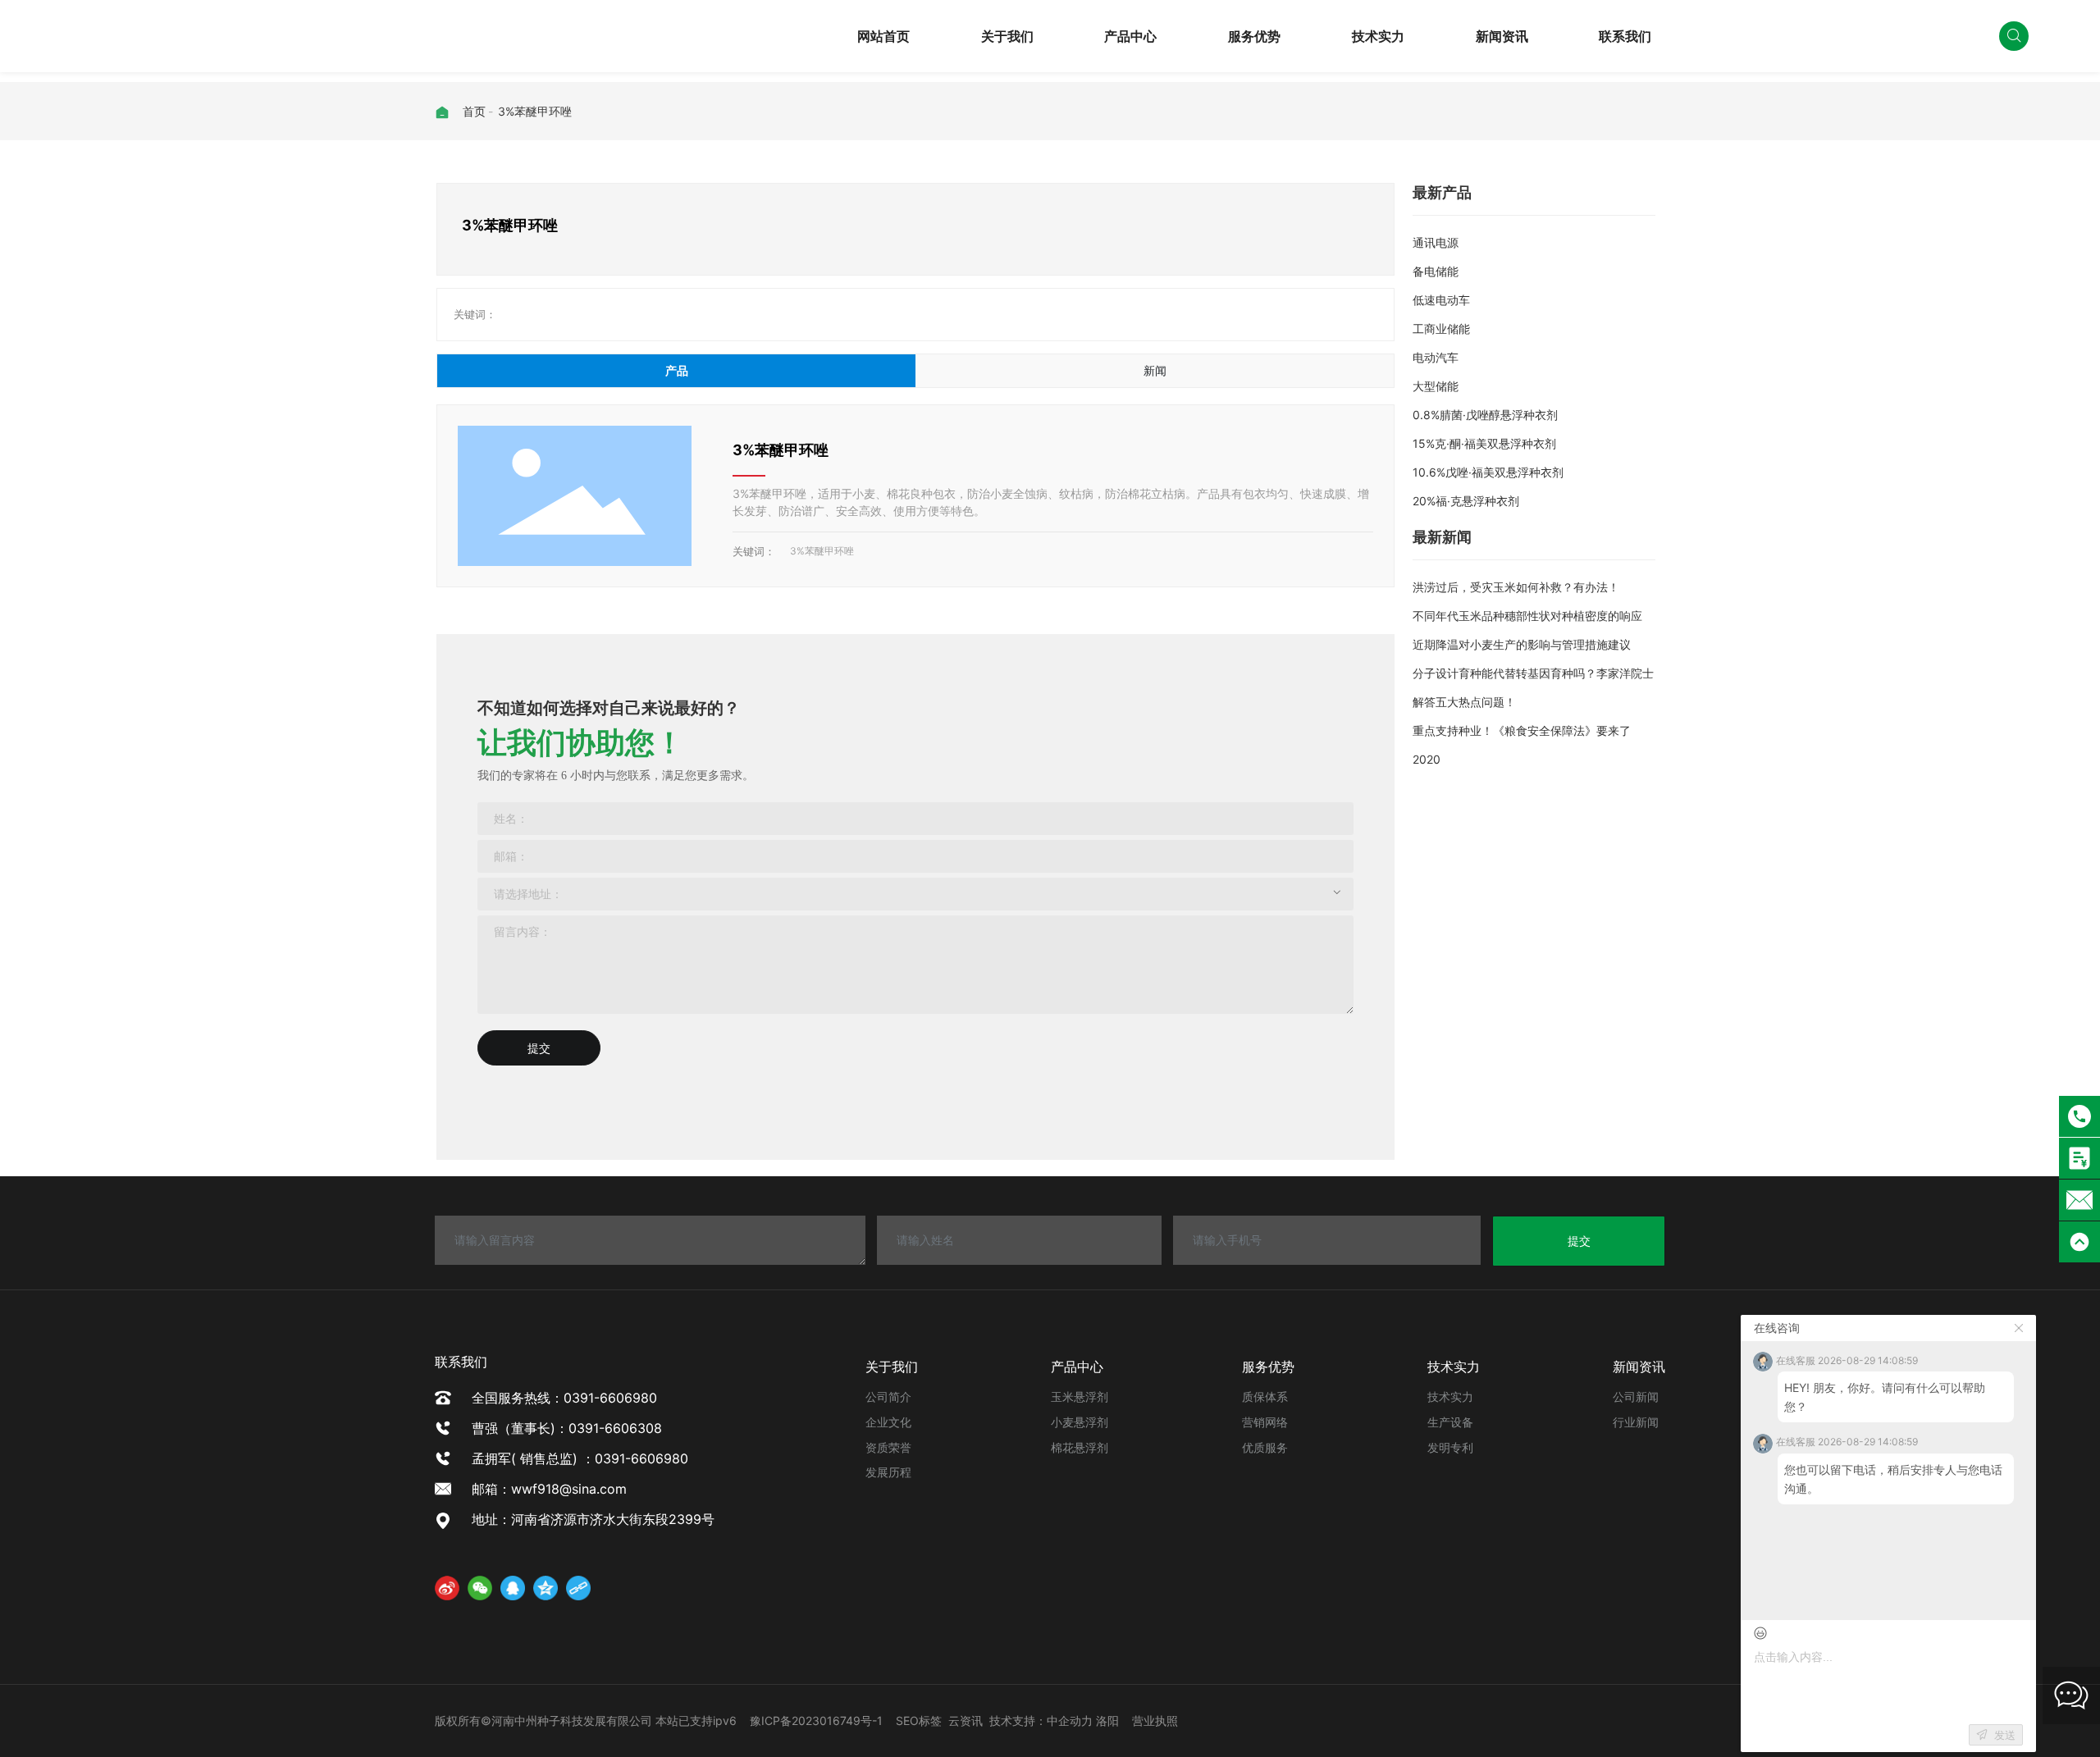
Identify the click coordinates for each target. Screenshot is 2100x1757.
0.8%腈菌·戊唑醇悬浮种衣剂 (1485, 415)
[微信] (480, 1588)
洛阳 (1107, 1720)
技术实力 (1378, 36)
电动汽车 (1436, 357)
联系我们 (1625, 36)
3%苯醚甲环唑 (781, 450)
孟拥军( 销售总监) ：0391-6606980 (580, 1458)
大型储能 (1436, 386)
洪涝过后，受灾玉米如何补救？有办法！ (1516, 587)
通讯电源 (1436, 242)
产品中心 (1130, 36)
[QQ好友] (513, 1588)
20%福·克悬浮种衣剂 (1466, 501)
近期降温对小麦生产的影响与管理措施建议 (1522, 644)
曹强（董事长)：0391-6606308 (567, 1428)
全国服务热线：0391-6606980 (564, 1398)
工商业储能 (1441, 329)
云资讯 (966, 1720)
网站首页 (883, 36)
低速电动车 (1441, 300)
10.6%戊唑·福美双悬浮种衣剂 (1488, 472)
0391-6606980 (1902, 47)
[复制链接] (578, 1588)
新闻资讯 (1502, 36)
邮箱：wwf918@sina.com (556, 1489)
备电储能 (1436, 271)
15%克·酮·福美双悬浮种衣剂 (1484, 443)
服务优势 (1254, 36)
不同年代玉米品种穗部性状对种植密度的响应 (1527, 616)
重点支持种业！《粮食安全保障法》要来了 (1522, 730)
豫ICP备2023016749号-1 (816, 1720)
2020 (1427, 759)
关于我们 (1007, 36)
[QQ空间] (546, 1588)
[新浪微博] (447, 1588)
